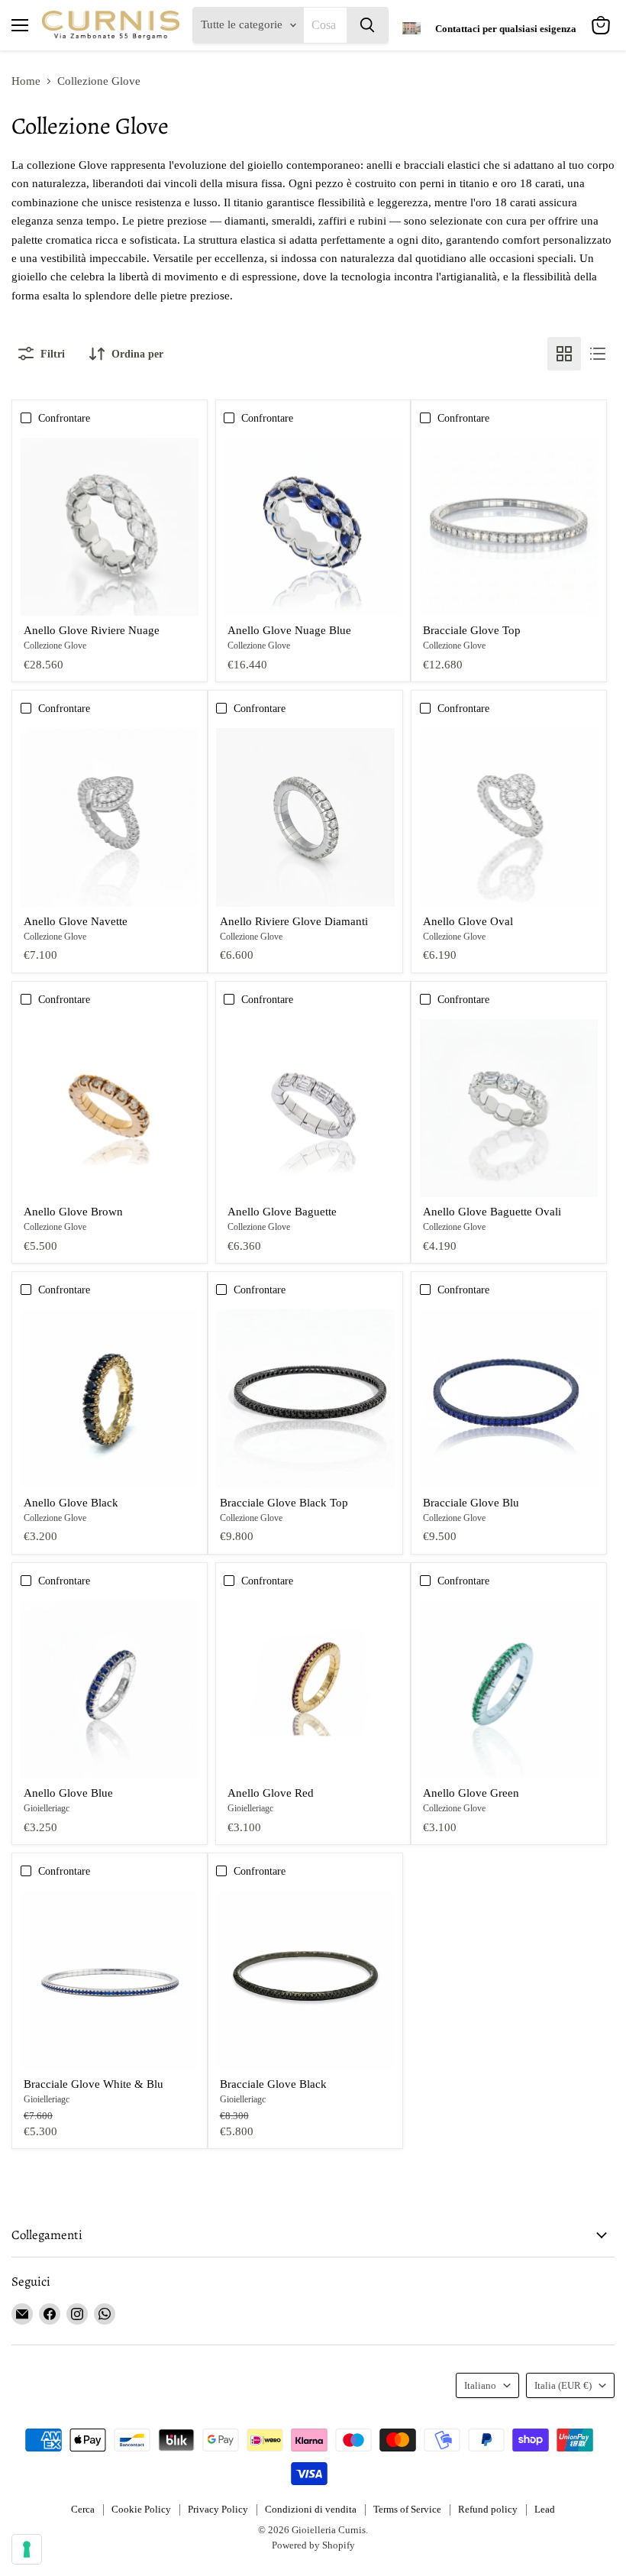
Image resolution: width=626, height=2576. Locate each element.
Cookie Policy (141, 2509)
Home (26, 81)
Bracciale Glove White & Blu (94, 2084)
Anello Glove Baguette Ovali (492, 1212)
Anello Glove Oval (468, 921)
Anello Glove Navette (76, 921)
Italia (563, 2385)
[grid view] (564, 354)
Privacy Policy (218, 2509)
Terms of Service (407, 2509)
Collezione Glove (55, 646)
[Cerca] (367, 25)
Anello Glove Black (71, 1503)
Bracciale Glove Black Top (284, 1503)
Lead (545, 2509)
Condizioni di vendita (311, 2509)
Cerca (83, 2509)
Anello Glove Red (271, 1793)
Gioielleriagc (47, 1808)
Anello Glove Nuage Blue (289, 630)
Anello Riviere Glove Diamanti (294, 921)
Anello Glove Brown (73, 1212)
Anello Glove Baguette (282, 1212)
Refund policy (488, 2509)
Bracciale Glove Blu (471, 1503)
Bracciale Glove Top (472, 630)
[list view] (598, 354)
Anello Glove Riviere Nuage (92, 630)
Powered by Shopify (313, 2545)
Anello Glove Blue (68, 1793)
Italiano (480, 2385)
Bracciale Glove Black (273, 2084)
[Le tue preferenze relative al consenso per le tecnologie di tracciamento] (27, 2549)
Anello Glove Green (471, 1793)
